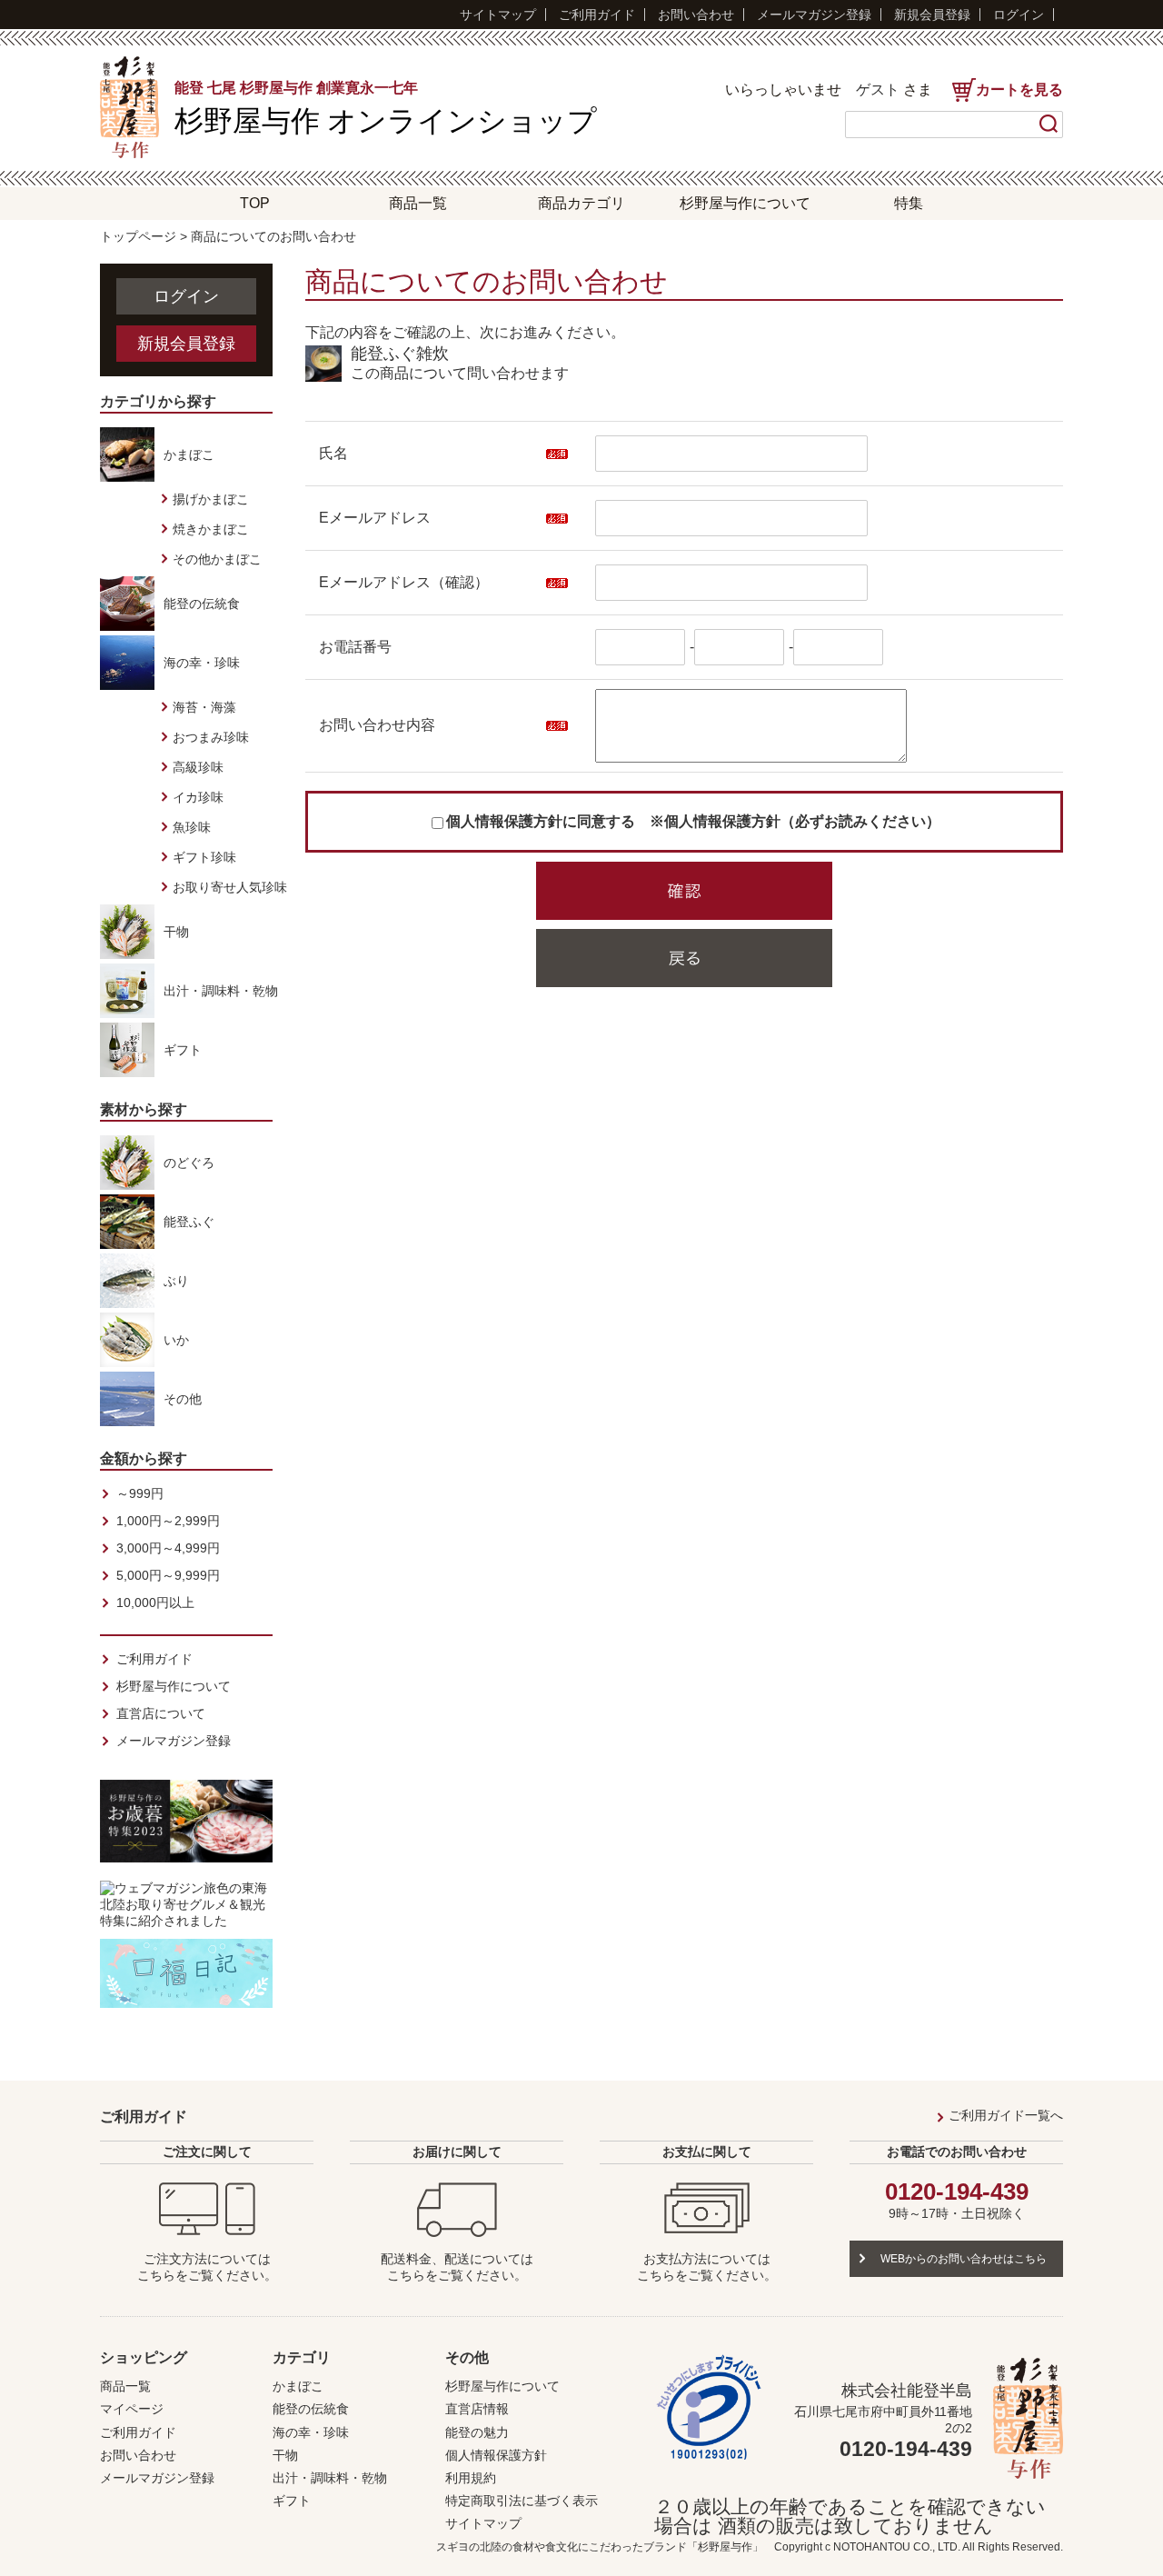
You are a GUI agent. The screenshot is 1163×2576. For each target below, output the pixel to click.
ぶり (176, 1281)
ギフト (183, 1050)
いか (176, 1340)
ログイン (1019, 15)
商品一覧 (418, 203)
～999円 (140, 1493)
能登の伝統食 (202, 604)
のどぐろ (189, 1163)
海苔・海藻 (204, 707)
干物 (176, 932)
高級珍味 (198, 767)
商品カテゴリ (581, 203)
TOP (255, 203)
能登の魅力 (477, 2432)
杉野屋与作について (745, 203)
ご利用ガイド (597, 15)
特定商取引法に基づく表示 (522, 2501)
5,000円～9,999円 (168, 1575)
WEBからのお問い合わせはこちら (964, 2259)
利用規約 (471, 2478)
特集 (909, 203)
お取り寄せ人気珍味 (230, 887)
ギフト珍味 (204, 857)
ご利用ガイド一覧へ (1006, 2115)
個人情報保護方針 (496, 2455)
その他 (183, 1399)
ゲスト (878, 90)
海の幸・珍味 (202, 663)
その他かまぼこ (217, 559)
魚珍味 (192, 827)
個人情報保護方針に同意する (541, 821)
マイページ (132, 2409)
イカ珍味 (198, 797)
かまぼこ (189, 454)
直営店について (161, 1713)
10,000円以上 (155, 1603)
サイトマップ (498, 15)
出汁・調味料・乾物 (221, 991)
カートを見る (1019, 90)
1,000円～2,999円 (168, 1521)
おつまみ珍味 (211, 737)
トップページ (138, 236)
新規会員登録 (932, 15)
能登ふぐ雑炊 (400, 354)
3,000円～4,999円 (168, 1548)
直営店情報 (477, 2409)
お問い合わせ (696, 15)
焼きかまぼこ (211, 529)
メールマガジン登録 (814, 15)
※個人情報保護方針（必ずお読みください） (795, 821)
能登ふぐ (189, 1222)
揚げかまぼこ (211, 499)
